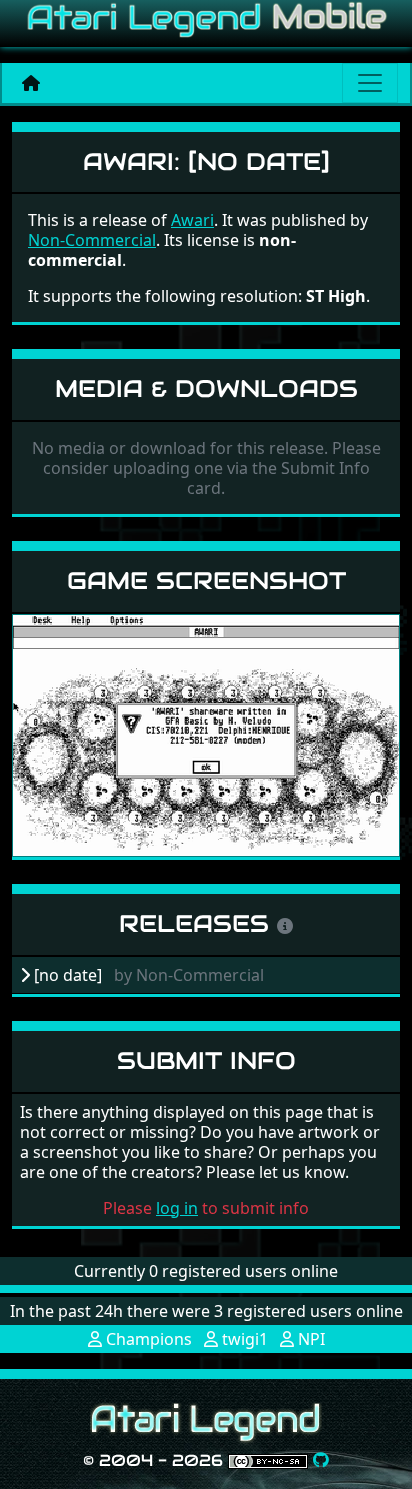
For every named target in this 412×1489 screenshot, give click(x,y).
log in (177, 1208)
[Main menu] (370, 83)
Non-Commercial (92, 240)
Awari (192, 220)
